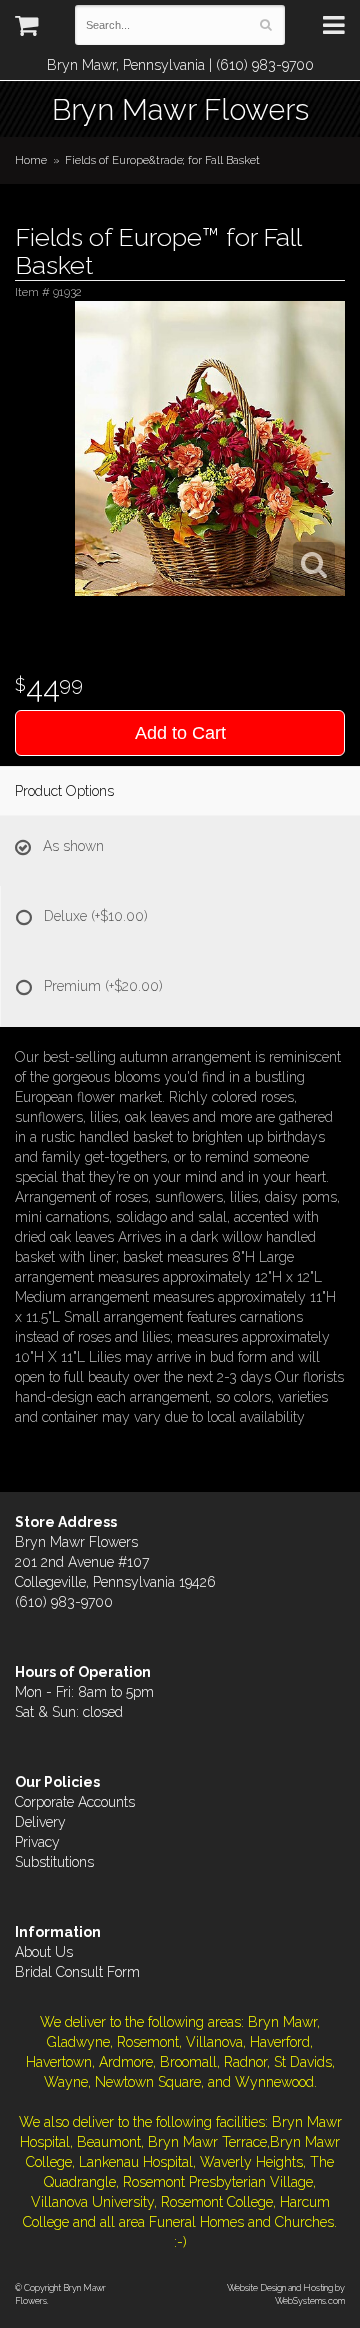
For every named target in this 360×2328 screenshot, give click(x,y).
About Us (44, 1952)
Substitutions (54, 1862)
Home (31, 160)
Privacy (37, 1842)
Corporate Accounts (75, 1802)
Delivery (40, 1822)
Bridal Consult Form (77, 1972)
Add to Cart (180, 733)
